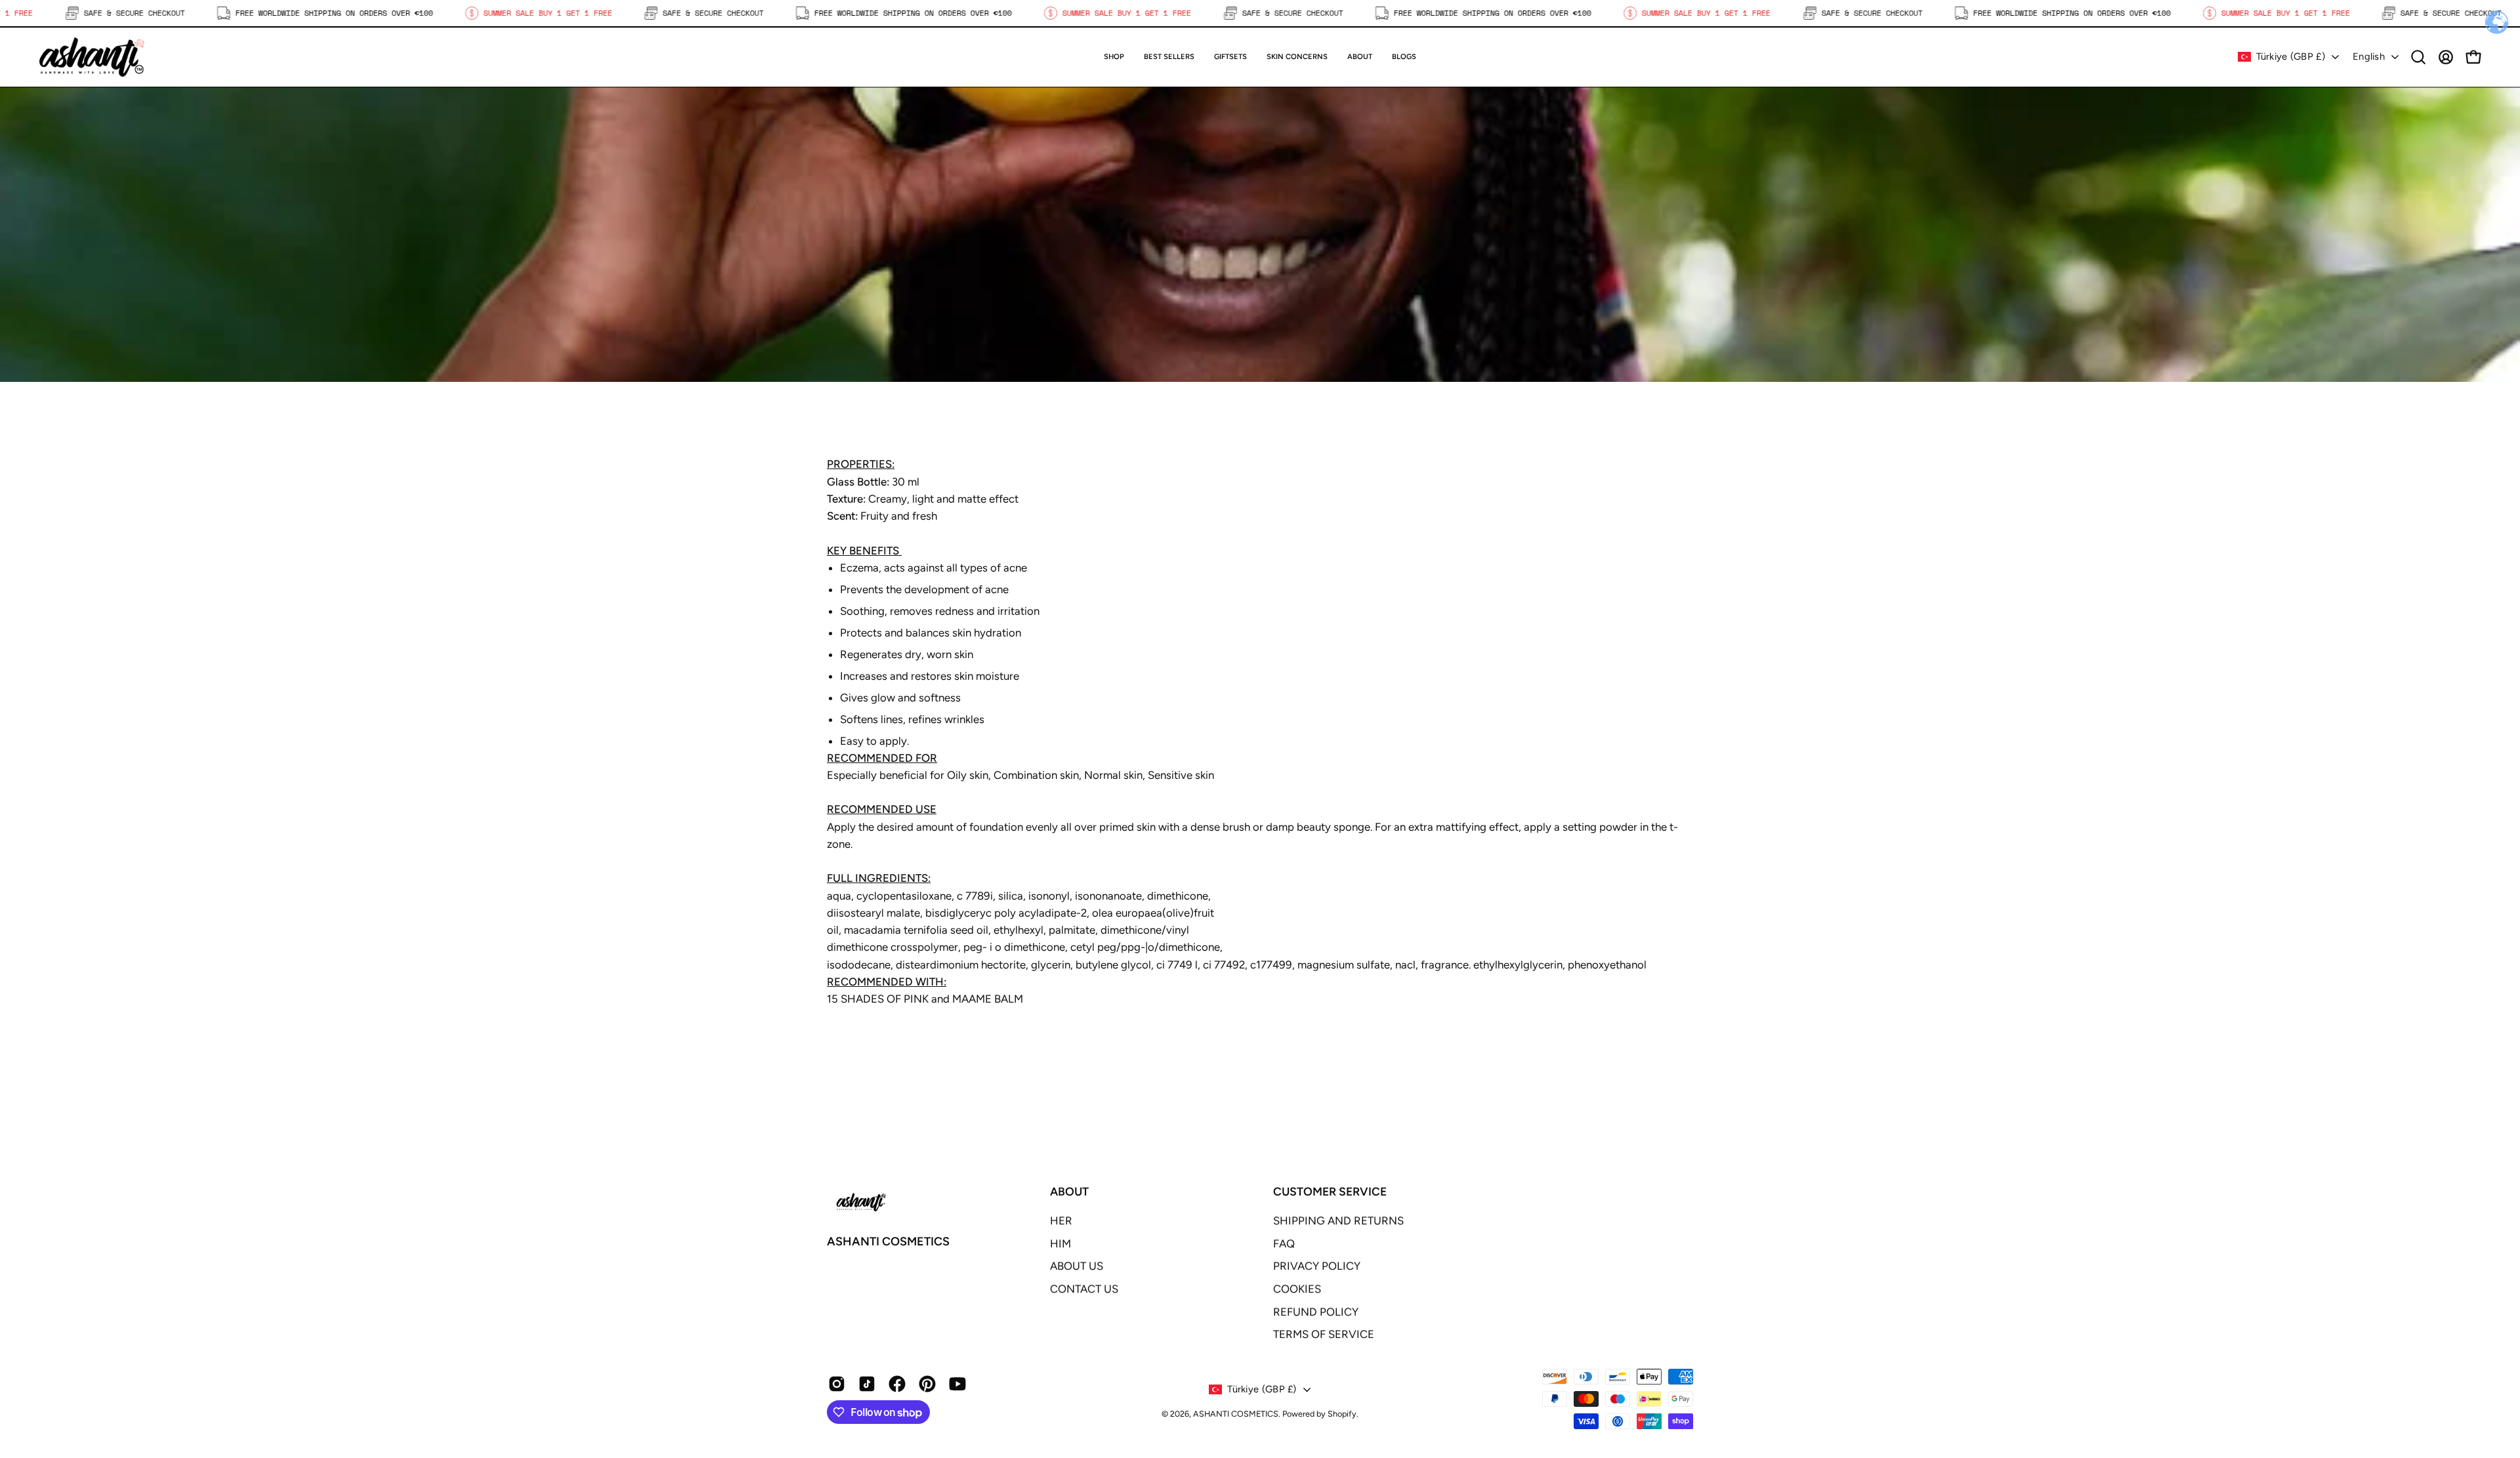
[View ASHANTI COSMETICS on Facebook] (897, 1384)
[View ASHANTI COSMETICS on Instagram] (837, 1384)
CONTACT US (1084, 1289)
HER (1061, 1220)
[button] (1230, 57)
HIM (1060, 1243)
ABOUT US (1077, 1266)
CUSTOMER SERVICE (1330, 1191)
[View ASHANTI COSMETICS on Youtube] (957, 1384)
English (2369, 56)
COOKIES (1297, 1289)
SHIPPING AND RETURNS (1338, 1220)
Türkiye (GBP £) (2291, 56)
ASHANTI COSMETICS (888, 1241)
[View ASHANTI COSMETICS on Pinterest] (927, 1384)
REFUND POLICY (1316, 1312)
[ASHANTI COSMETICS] (92, 57)
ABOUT (1069, 1191)
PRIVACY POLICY (1317, 1266)
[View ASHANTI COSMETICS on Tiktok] (867, 1384)
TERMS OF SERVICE (1324, 1334)
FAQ (1284, 1243)
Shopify (1342, 1414)
